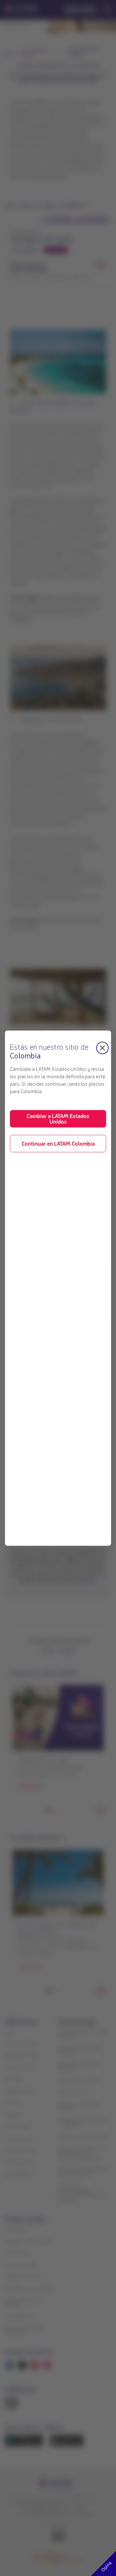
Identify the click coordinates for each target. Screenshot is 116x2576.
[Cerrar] (102, 1048)
